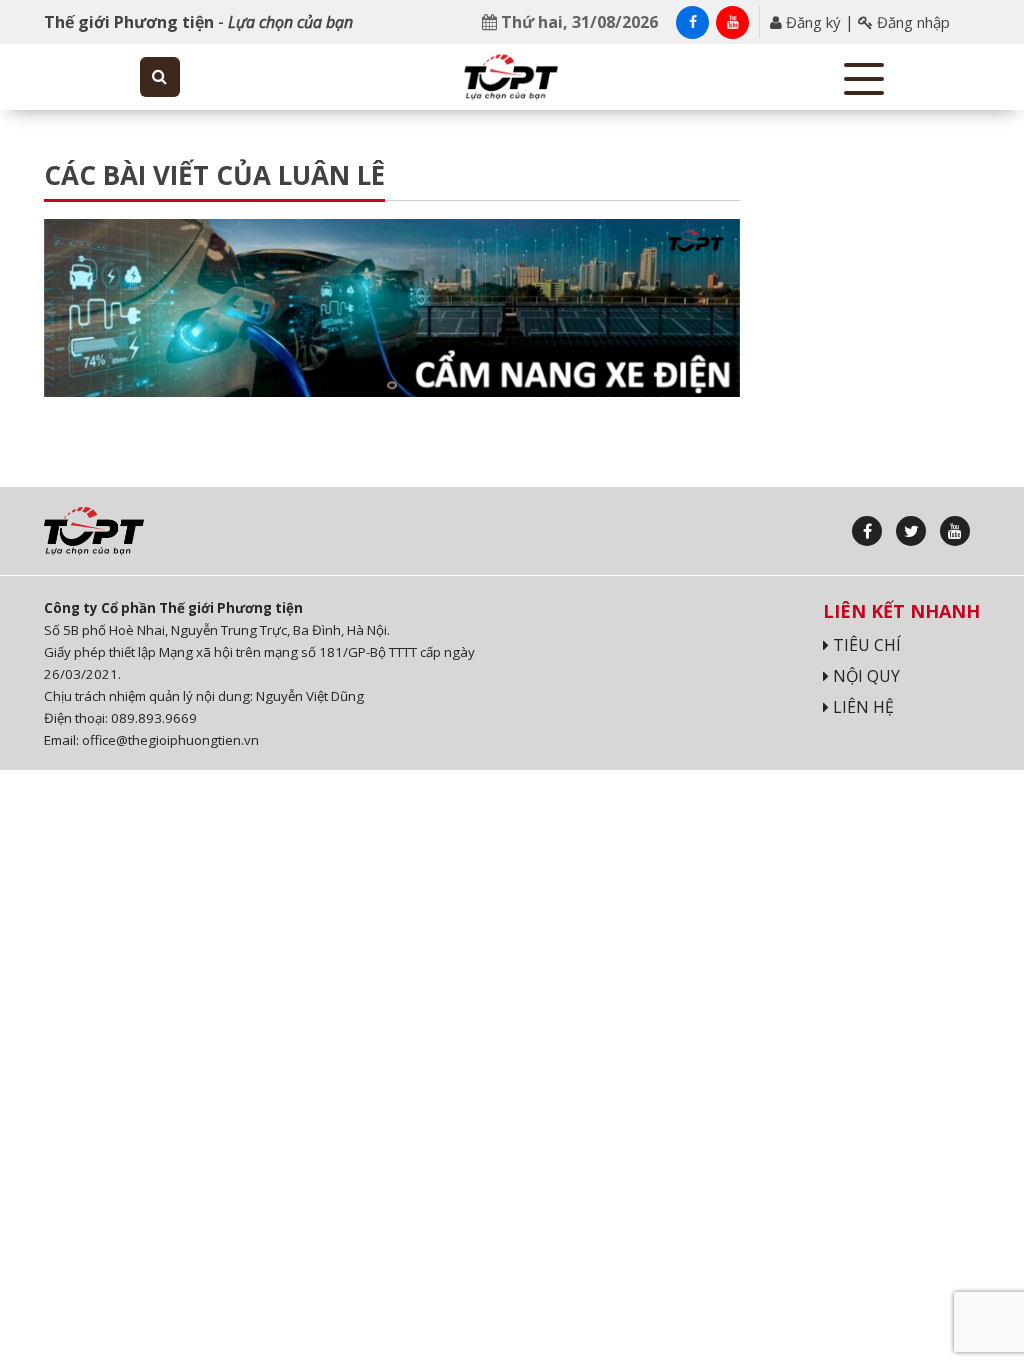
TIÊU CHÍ (865, 645)
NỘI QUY (864, 676)
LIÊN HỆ (861, 707)
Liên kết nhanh (901, 611)
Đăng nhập (911, 22)
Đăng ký (811, 22)
